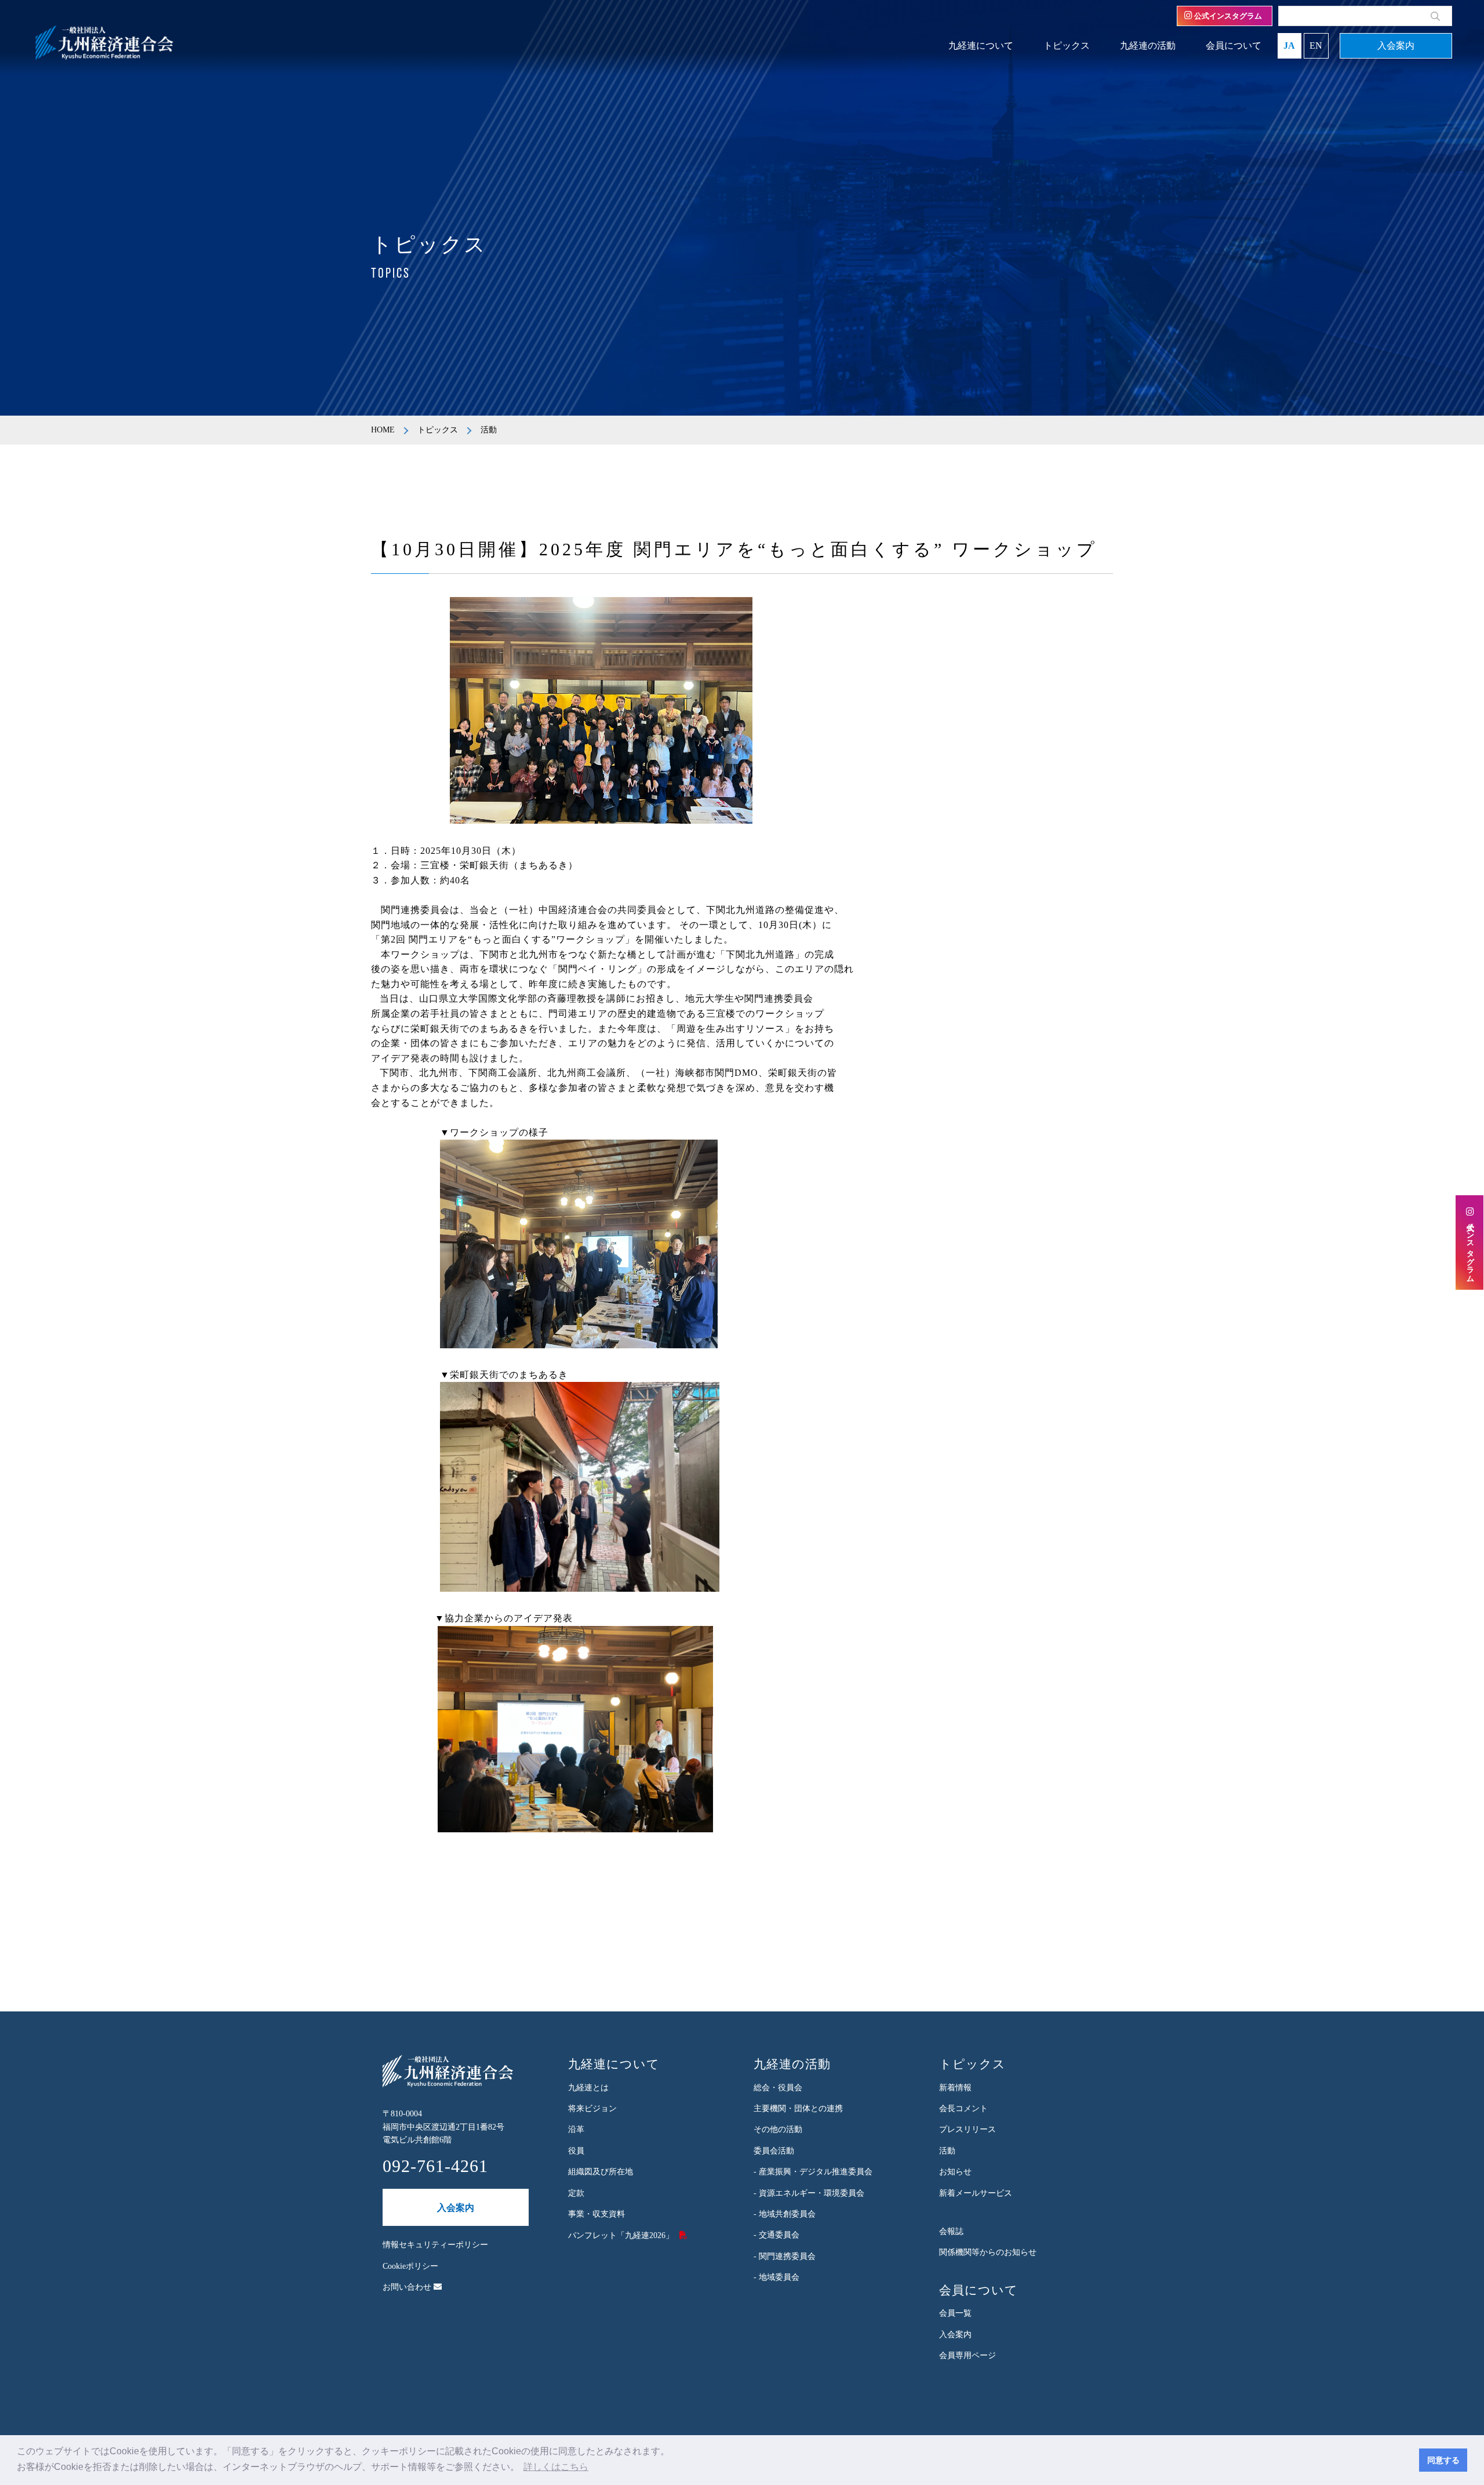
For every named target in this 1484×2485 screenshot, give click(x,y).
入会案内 (1396, 46)
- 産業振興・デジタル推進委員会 (813, 2172)
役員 (576, 2151)
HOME (383, 430)
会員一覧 (955, 2313)
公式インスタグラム (1227, 16)
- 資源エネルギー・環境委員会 (809, 2193)
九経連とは (588, 2088)
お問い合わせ (408, 2287)
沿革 (576, 2129)
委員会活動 (774, 2151)
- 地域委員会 (776, 2277)
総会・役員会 (778, 2088)
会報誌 (951, 2231)
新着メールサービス (976, 2193)
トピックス (1067, 46)
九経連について (981, 46)
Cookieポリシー (410, 2266)
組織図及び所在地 (601, 2172)
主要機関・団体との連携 (798, 2109)
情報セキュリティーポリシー (435, 2245)
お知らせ (955, 2172)
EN (1316, 46)
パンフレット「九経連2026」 (621, 2235)
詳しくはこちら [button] (556, 2467)
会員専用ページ (967, 2355)
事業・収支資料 (596, 2214)
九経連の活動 (1148, 46)
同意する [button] (1443, 2460)
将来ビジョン (592, 2109)
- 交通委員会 (776, 2235)
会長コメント (963, 2109)
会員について (1234, 46)
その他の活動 (778, 2129)
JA (1289, 46)
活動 (947, 2151)
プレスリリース (967, 2129)
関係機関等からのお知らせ (988, 2252)
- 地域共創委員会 (785, 2214)
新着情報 (955, 2088)
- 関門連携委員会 (785, 2256)
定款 (576, 2193)
